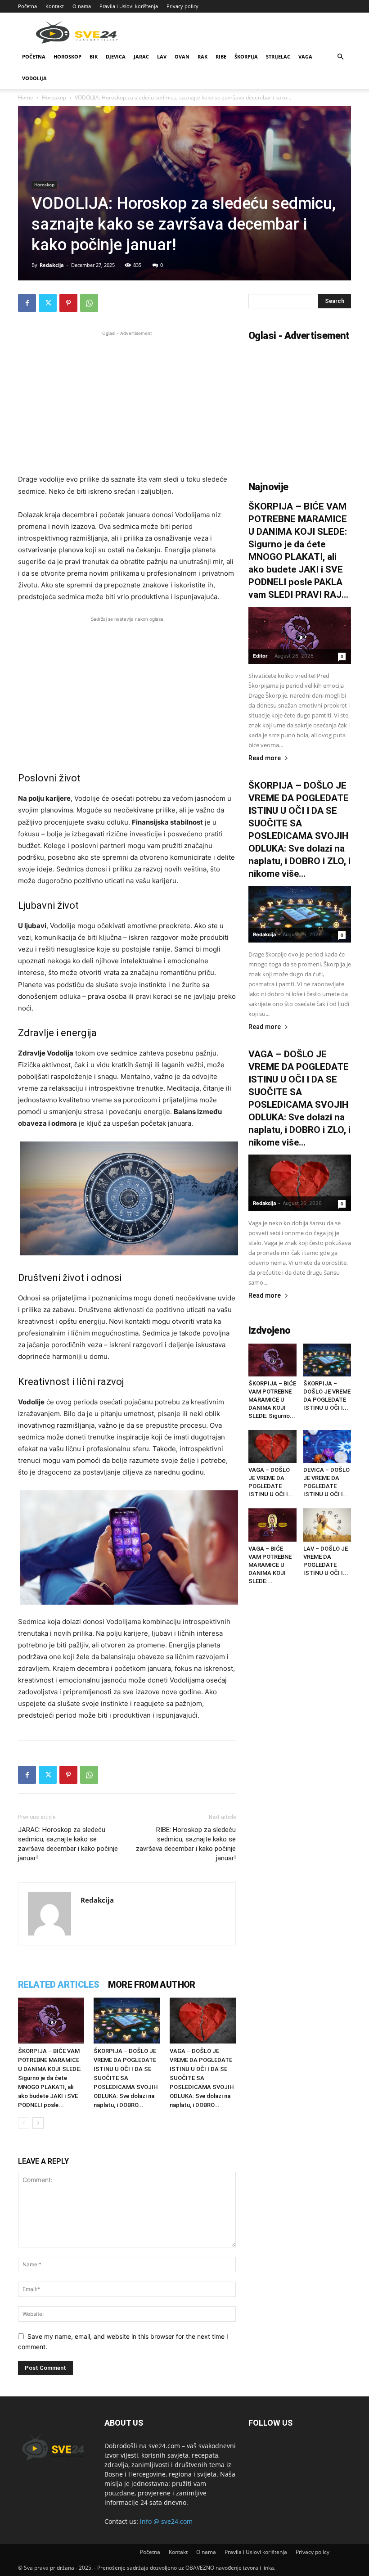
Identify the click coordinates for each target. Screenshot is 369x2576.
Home (26, 97)
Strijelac (278, 56)
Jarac (141, 56)
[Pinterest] (68, 303)
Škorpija (246, 56)
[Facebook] (27, 303)
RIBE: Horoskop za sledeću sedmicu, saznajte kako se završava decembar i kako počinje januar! (186, 1844)
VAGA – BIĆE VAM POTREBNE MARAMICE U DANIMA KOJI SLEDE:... (270, 1565)
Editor (260, 656)
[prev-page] (24, 2123)
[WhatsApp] (89, 303)
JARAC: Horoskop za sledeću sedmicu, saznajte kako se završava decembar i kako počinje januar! (68, 1844)
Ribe (221, 56)
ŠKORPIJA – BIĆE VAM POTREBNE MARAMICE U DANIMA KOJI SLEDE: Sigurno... (272, 1400)
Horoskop (67, 56)
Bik (94, 56)
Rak (202, 56)
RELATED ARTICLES (58, 1985)
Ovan (182, 56)
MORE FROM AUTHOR (151, 1985)
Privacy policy (182, 6)
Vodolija (34, 78)
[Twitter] (48, 303)
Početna (27, 6)
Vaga (305, 56)
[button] (340, 57)
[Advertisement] (127, 401)
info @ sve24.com (166, 2521)
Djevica (116, 56)
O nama (82, 6)
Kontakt (55, 6)
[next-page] (38, 2123)
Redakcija (52, 265)
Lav (162, 56)
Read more (265, 758)
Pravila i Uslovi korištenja (129, 6)
